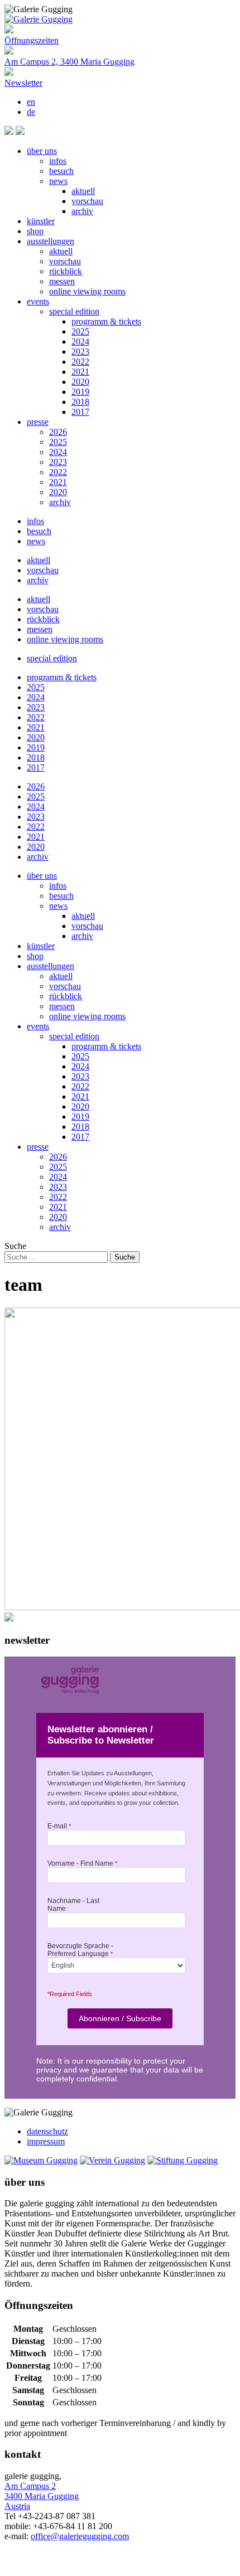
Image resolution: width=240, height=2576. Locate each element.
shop (35, 231)
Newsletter (23, 83)
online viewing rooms (87, 291)
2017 (80, 412)
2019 (80, 392)
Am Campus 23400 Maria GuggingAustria (42, 2496)
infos (58, 161)
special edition (74, 311)
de (31, 112)
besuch (61, 171)
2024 (80, 342)
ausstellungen (51, 241)
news (58, 181)
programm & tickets (106, 321)
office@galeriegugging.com (80, 2536)
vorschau (87, 201)
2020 (80, 382)
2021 (80, 372)
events (38, 301)
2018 (80, 402)
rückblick (66, 271)
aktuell (83, 191)
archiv (82, 211)
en (31, 102)
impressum (46, 2141)
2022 (80, 362)
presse (38, 422)
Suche (15, 1246)
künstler (41, 221)
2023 (80, 352)
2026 (58, 432)
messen (62, 281)
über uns (42, 151)
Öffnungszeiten (32, 40)
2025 (80, 331)
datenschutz (47, 2131)
